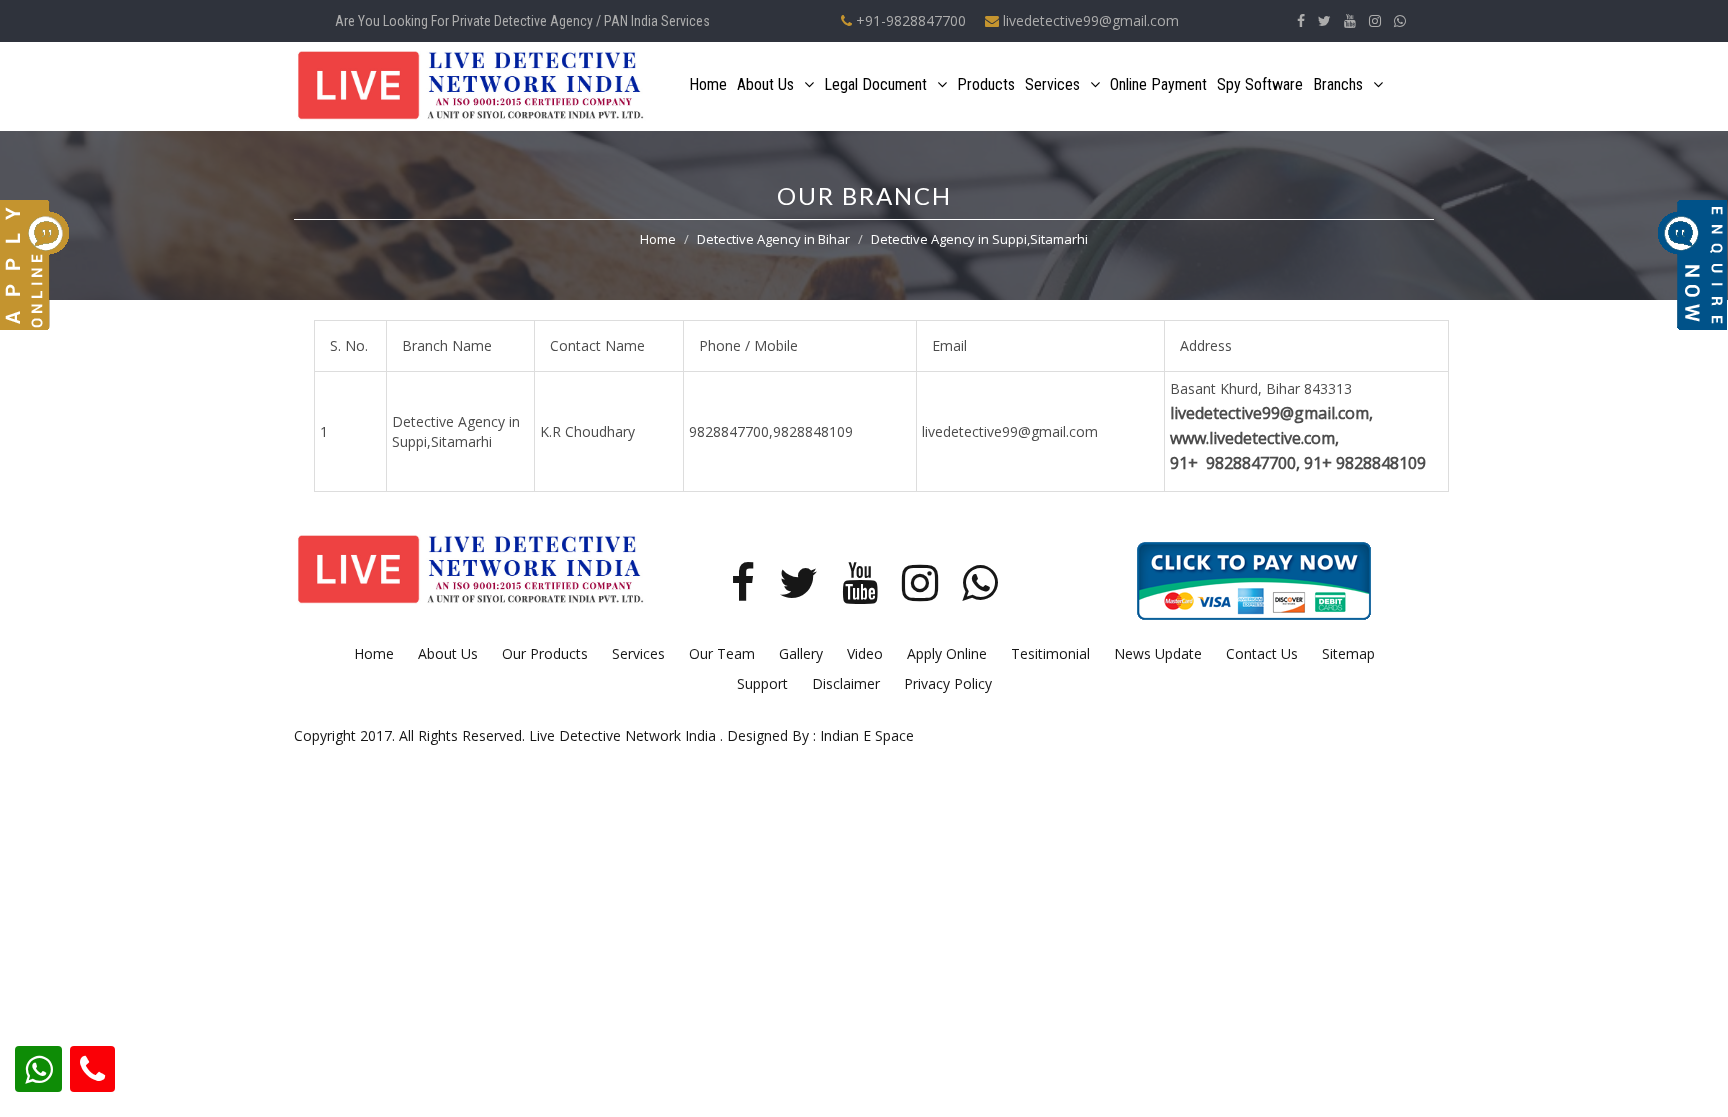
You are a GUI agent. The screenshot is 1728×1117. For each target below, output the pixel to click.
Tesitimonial (1050, 653)
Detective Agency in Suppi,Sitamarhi (979, 239)
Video (865, 653)
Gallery (801, 653)
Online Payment (1158, 84)
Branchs (1338, 84)
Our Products (545, 653)
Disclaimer (846, 683)
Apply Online (947, 653)
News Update (1158, 653)
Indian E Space (867, 735)
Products (986, 84)
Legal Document (875, 84)
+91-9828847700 (909, 20)
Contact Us (1262, 653)
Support (762, 683)
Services (1052, 84)
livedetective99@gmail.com (1089, 20)
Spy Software (1260, 84)
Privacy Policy (948, 683)
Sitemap (1348, 653)
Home (708, 84)
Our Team (722, 653)
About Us (765, 84)
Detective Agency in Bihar (773, 239)
